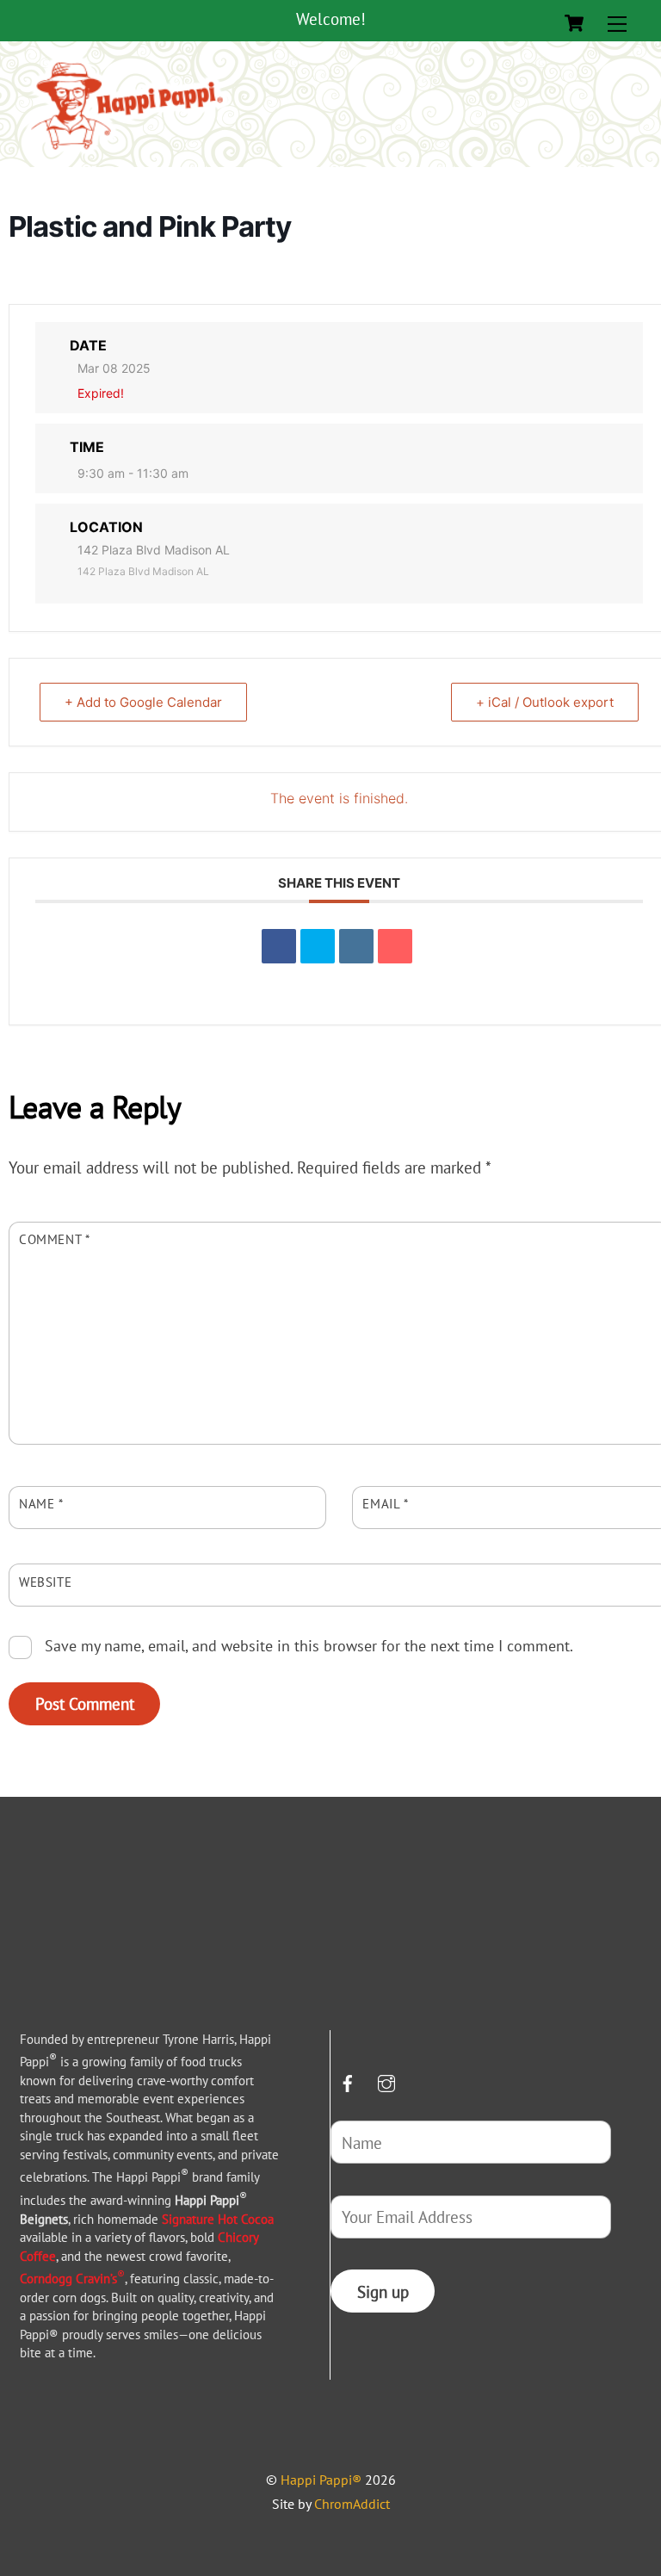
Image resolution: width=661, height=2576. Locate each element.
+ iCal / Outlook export (545, 702)
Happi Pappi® (321, 2480)
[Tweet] (318, 946)
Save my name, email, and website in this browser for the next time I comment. (309, 1645)
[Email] (395, 946)
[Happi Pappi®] (127, 150)
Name (41, 1503)
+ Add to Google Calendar (143, 702)
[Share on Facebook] (279, 946)
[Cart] (574, 23)
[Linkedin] (356, 946)
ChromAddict (352, 2504)
